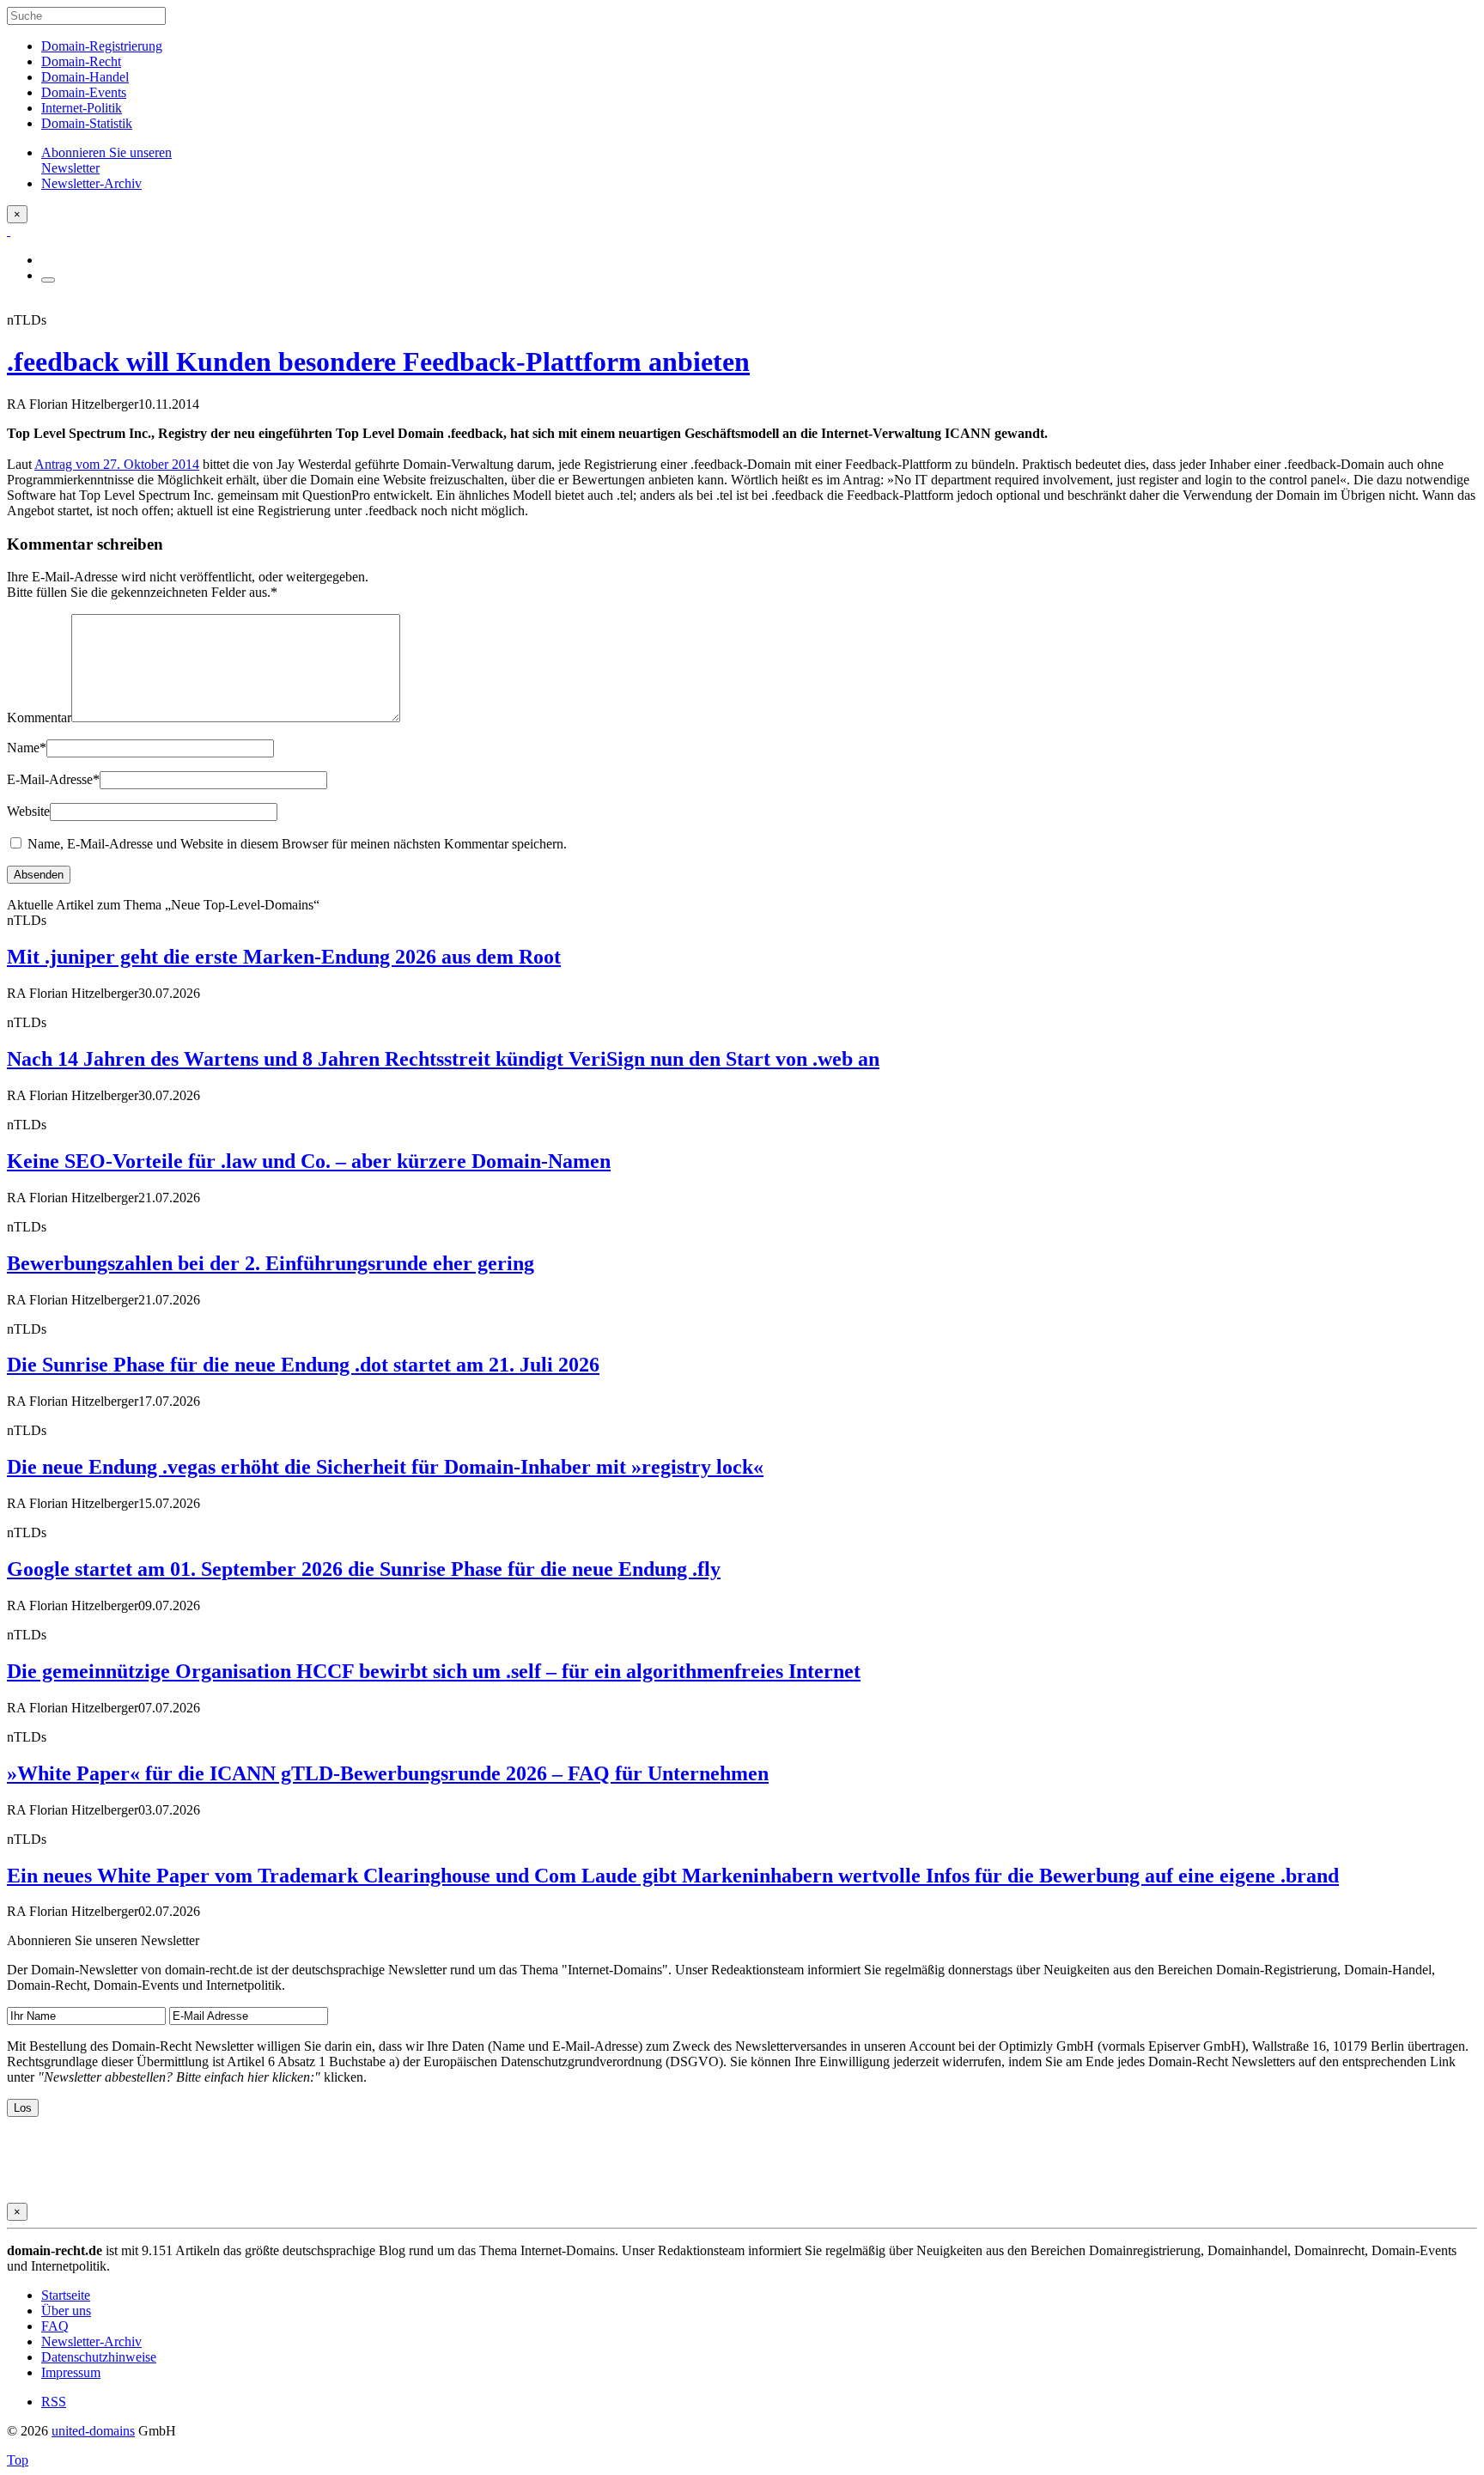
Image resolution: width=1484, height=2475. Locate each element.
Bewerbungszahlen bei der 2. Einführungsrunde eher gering (271, 1263)
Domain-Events (84, 92)
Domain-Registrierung (102, 46)
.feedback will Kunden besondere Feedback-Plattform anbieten (378, 362)
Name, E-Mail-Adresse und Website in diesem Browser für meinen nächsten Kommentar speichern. (297, 844)
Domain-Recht (81, 61)
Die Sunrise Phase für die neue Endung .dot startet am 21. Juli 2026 (303, 1365)
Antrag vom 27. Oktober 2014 (117, 464)
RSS (54, 2402)
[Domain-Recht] (9, 231)
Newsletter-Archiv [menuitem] (91, 183)
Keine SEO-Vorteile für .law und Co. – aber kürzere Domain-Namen (309, 1161)
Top (18, 2460)
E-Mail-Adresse (53, 779)
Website (28, 811)
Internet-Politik (82, 108)
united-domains (93, 2431)
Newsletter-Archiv (91, 2341)
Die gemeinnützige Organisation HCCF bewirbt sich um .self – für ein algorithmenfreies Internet (434, 1671)
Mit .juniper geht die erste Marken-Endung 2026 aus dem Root (284, 957)
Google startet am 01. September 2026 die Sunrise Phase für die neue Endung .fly (364, 1569)
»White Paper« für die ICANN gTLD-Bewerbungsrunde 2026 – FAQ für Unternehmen (388, 1773)
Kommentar (39, 718)
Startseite (66, 2295)
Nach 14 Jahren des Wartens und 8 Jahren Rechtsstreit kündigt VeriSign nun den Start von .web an (443, 1059)
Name (27, 748)
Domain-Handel (85, 77)
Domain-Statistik (87, 123)
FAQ (55, 2326)
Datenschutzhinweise (99, 2357)
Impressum (71, 2372)
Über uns (66, 2311)
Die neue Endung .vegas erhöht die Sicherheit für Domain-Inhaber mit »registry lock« (385, 1467)
